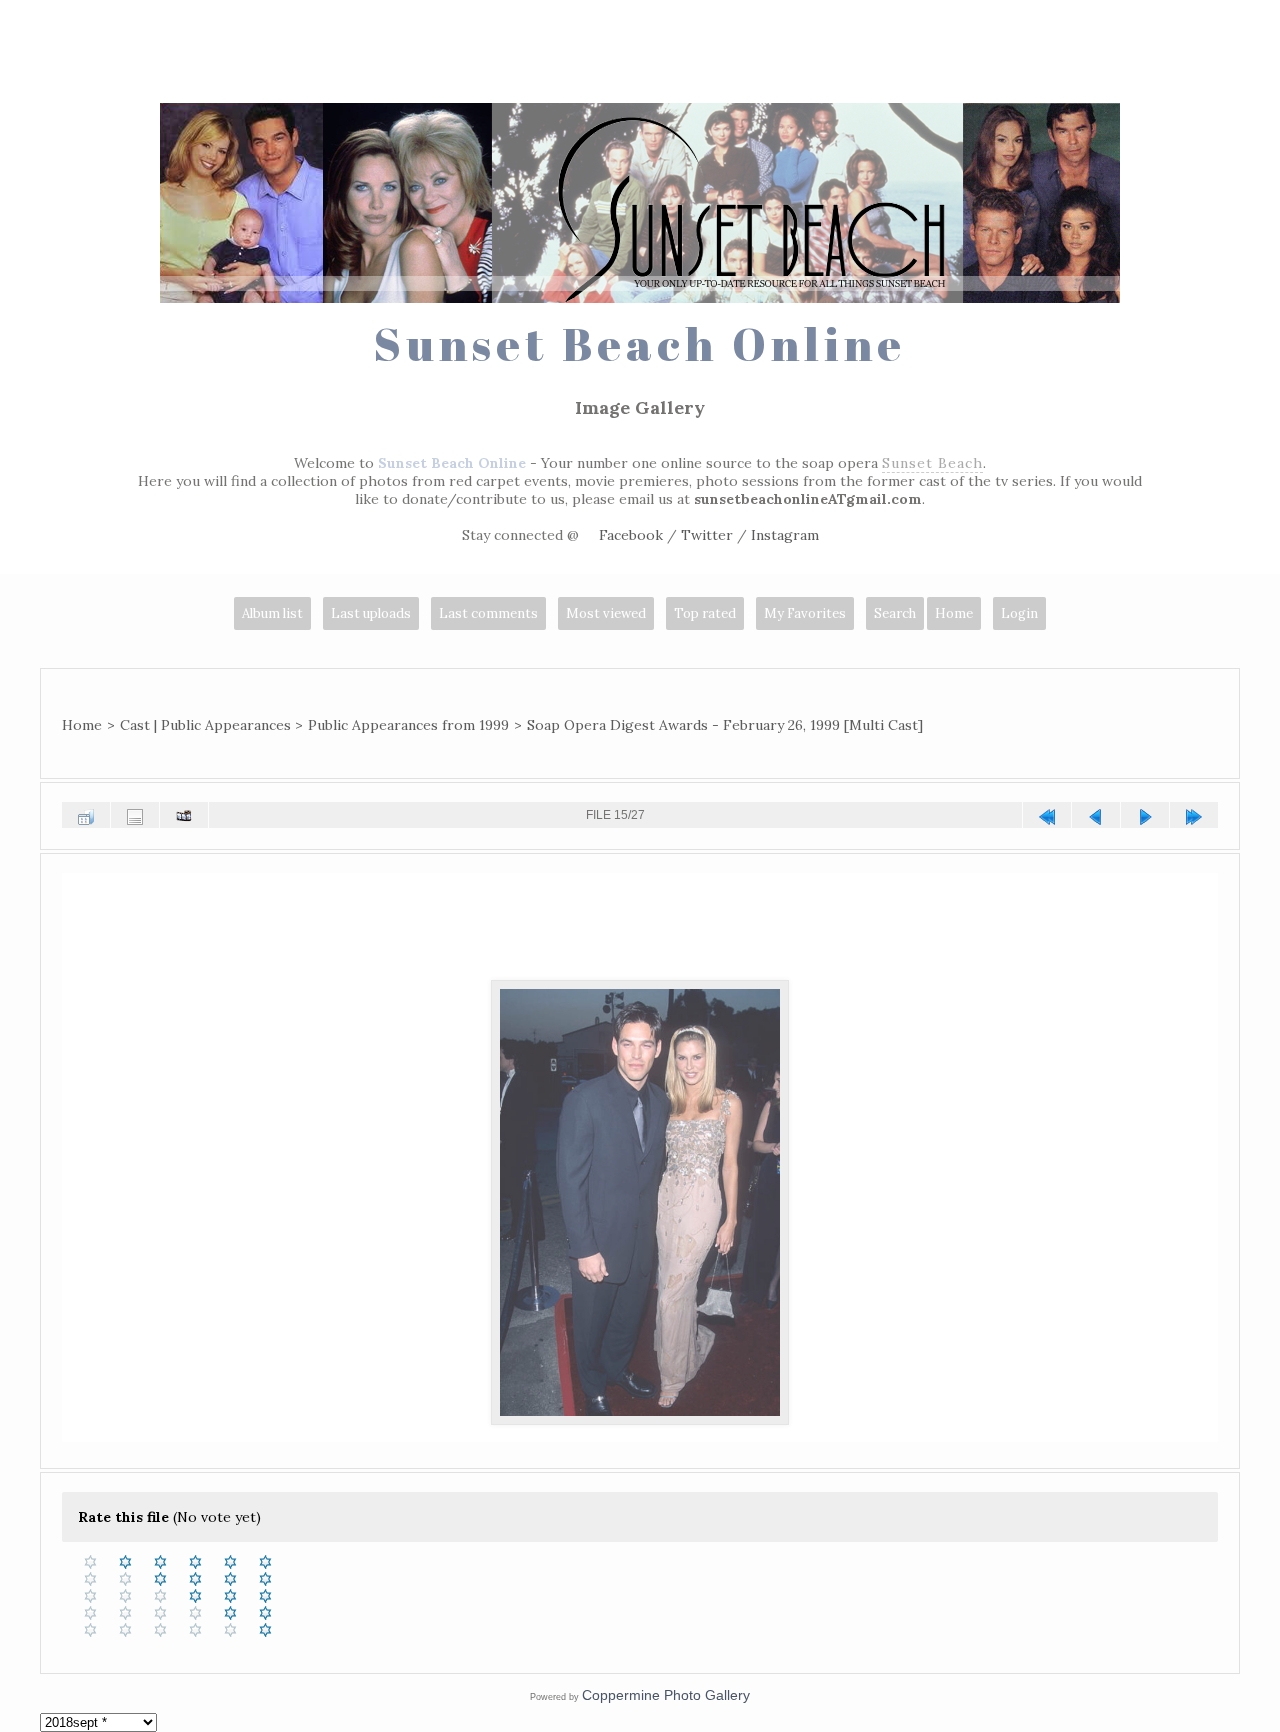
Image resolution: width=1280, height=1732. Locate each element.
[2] (160, 1562)
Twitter (707, 535)
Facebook (631, 535)
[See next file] (1145, 815)
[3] (195, 1562)
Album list (272, 613)
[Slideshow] (184, 815)
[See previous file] (1096, 815)
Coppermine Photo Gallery (666, 1695)
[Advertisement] (640, 55)
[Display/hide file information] (135, 815)
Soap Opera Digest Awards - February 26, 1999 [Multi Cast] (725, 725)
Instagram (785, 535)
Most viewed (606, 613)
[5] (265, 1562)
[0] (90, 1562)
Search (895, 613)
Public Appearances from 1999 (408, 725)
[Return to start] (1047, 815)
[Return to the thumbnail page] (86, 815)
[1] (125, 1562)
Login (1019, 613)
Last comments (488, 613)
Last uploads (371, 613)
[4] (230, 1562)
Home (954, 613)
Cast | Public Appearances (205, 725)
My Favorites (805, 613)
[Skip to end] (1194, 815)
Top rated (705, 613)
